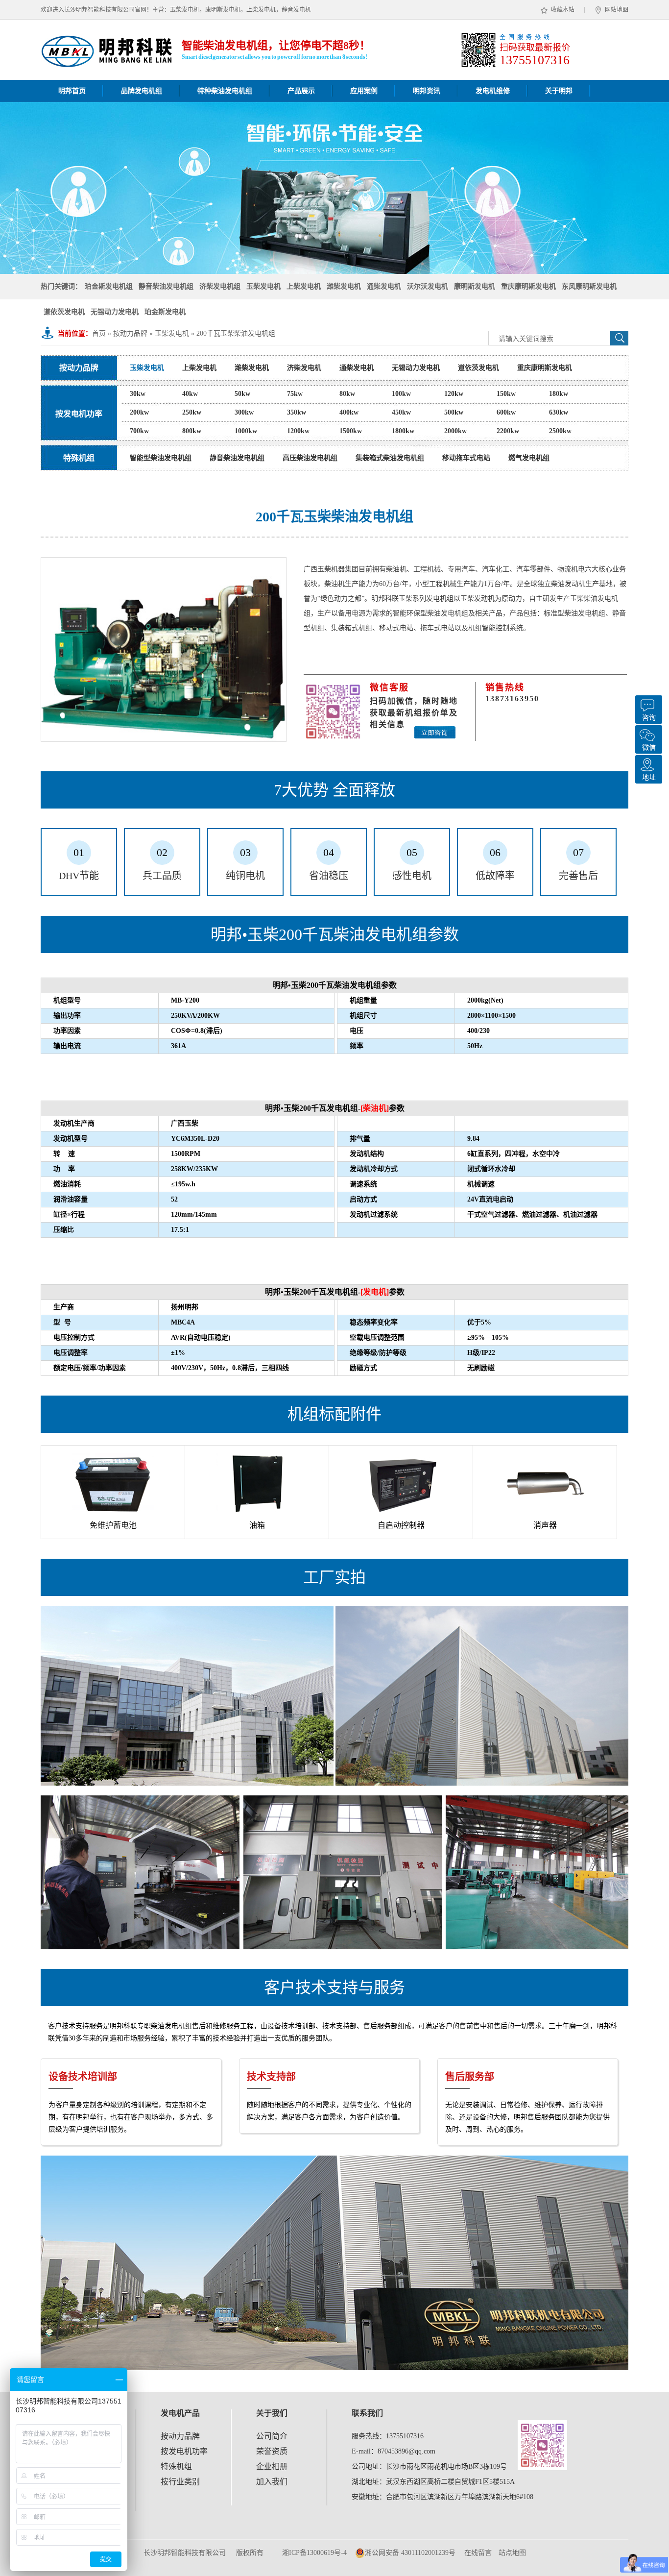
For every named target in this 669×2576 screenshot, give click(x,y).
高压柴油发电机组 (310, 458)
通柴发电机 (384, 286)
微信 (649, 748)
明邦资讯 (427, 91)
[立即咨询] (435, 732)
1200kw (298, 431)
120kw (454, 394)
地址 (649, 777)
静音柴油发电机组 (166, 286)
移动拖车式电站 (466, 458)
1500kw (351, 431)
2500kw (560, 431)
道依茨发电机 (64, 312)
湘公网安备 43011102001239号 (410, 2553)
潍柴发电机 (344, 286)
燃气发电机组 (529, 458)
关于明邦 (559, 91)
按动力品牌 (130, 333)
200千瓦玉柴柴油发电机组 (236, 333)
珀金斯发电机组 (109, 286)
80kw (347, 394)
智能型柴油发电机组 (161, 458)
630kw (559, 412)
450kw (401, 412)
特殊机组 (176, 2466)
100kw (401, 394)
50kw (242, 394)
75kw (295, 394)
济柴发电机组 (220, 286)
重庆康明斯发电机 (528, 286)
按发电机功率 (184, 2451)
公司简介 (272, 2436)
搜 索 (619, 338)
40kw (190, 394)
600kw (506, 412)
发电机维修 (493, 91)
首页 (99, 333)
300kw (244, 412)
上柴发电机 (304, 286)
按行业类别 (180, 2482)
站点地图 (512, 2553)
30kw (138, 394)
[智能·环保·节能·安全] (334, 188)
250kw (192, 412)
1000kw (246, 431)
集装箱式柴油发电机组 (390, 458)
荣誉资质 (272, 2451)
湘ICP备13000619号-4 (314, 2553)
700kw (139, 431)
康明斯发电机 (475, 286)
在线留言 (478, 2553)
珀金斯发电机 (165, 312)
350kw (297, 412)
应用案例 (364, 91)
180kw (559, 394)
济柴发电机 (304, 368)
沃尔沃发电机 (428, 286)
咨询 (649, 718)
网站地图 (617, 10)
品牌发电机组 (142, 91)
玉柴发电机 (263, 286)
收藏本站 (563, 10)
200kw (139, 412)
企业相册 (272, 2466)
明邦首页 (72, 91)
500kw (454, 412)
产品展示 (301, 91)
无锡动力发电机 (115, 312)
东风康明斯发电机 (589, 286)
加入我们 (272, 2482)
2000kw (455, 431)
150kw (506, 394)
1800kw (403, 431)
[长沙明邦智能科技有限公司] (107, 62)
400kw (349, 412)
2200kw (508, 431)
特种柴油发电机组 (225, 91)
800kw (192, 431)
